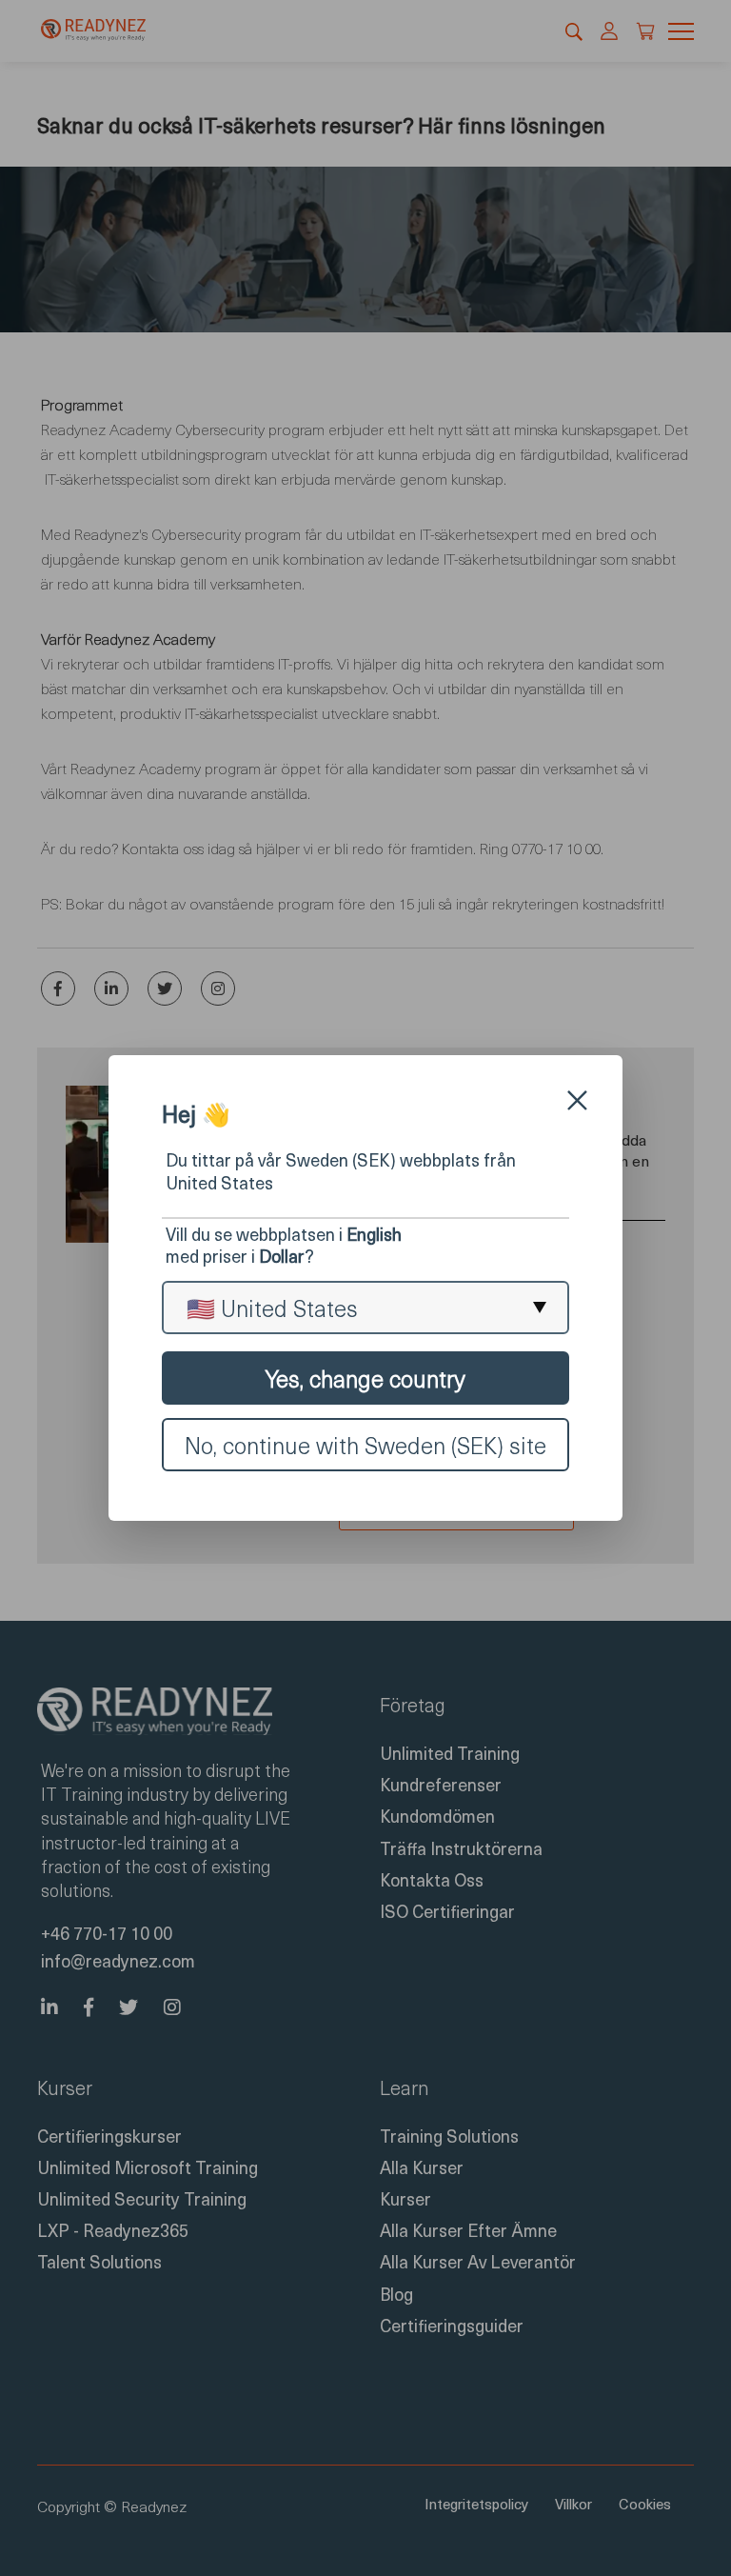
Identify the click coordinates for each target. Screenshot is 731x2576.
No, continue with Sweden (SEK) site (365, 1445)
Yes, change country (365, 1378)
